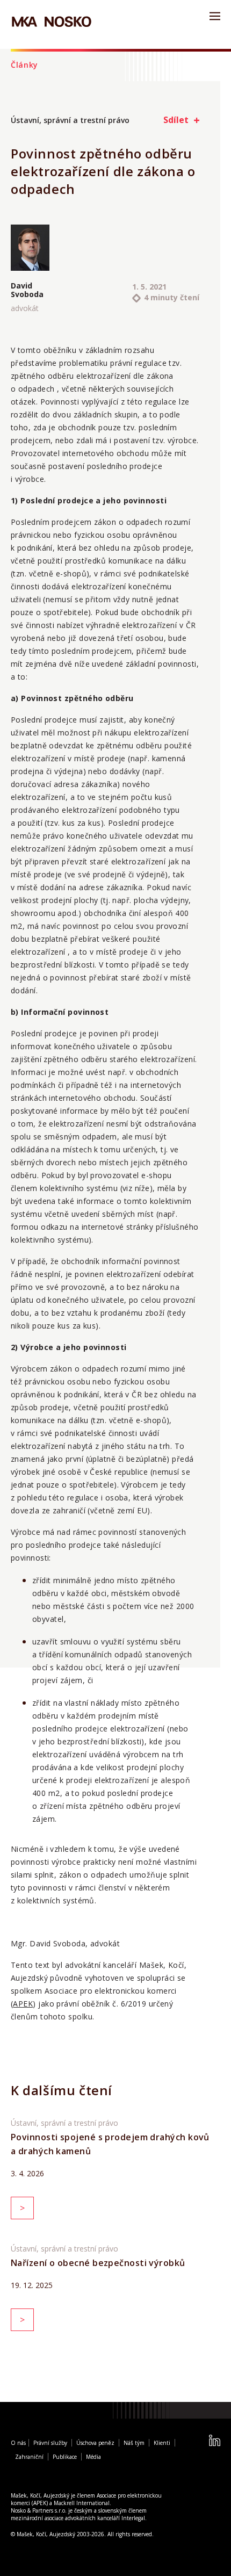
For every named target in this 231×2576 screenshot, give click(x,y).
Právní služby (50, 2443)
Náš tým (134, 2443)
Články (24, 65)
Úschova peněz (95, 2443)
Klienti (162, 2443)
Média (93, 2457)
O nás (18, 2443)
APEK (23, 2004)
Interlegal (133, 2518)
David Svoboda (27, 290)
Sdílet (176, 120)
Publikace (65, 2457)
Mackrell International (82, 2503)
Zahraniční (29, 2457)
